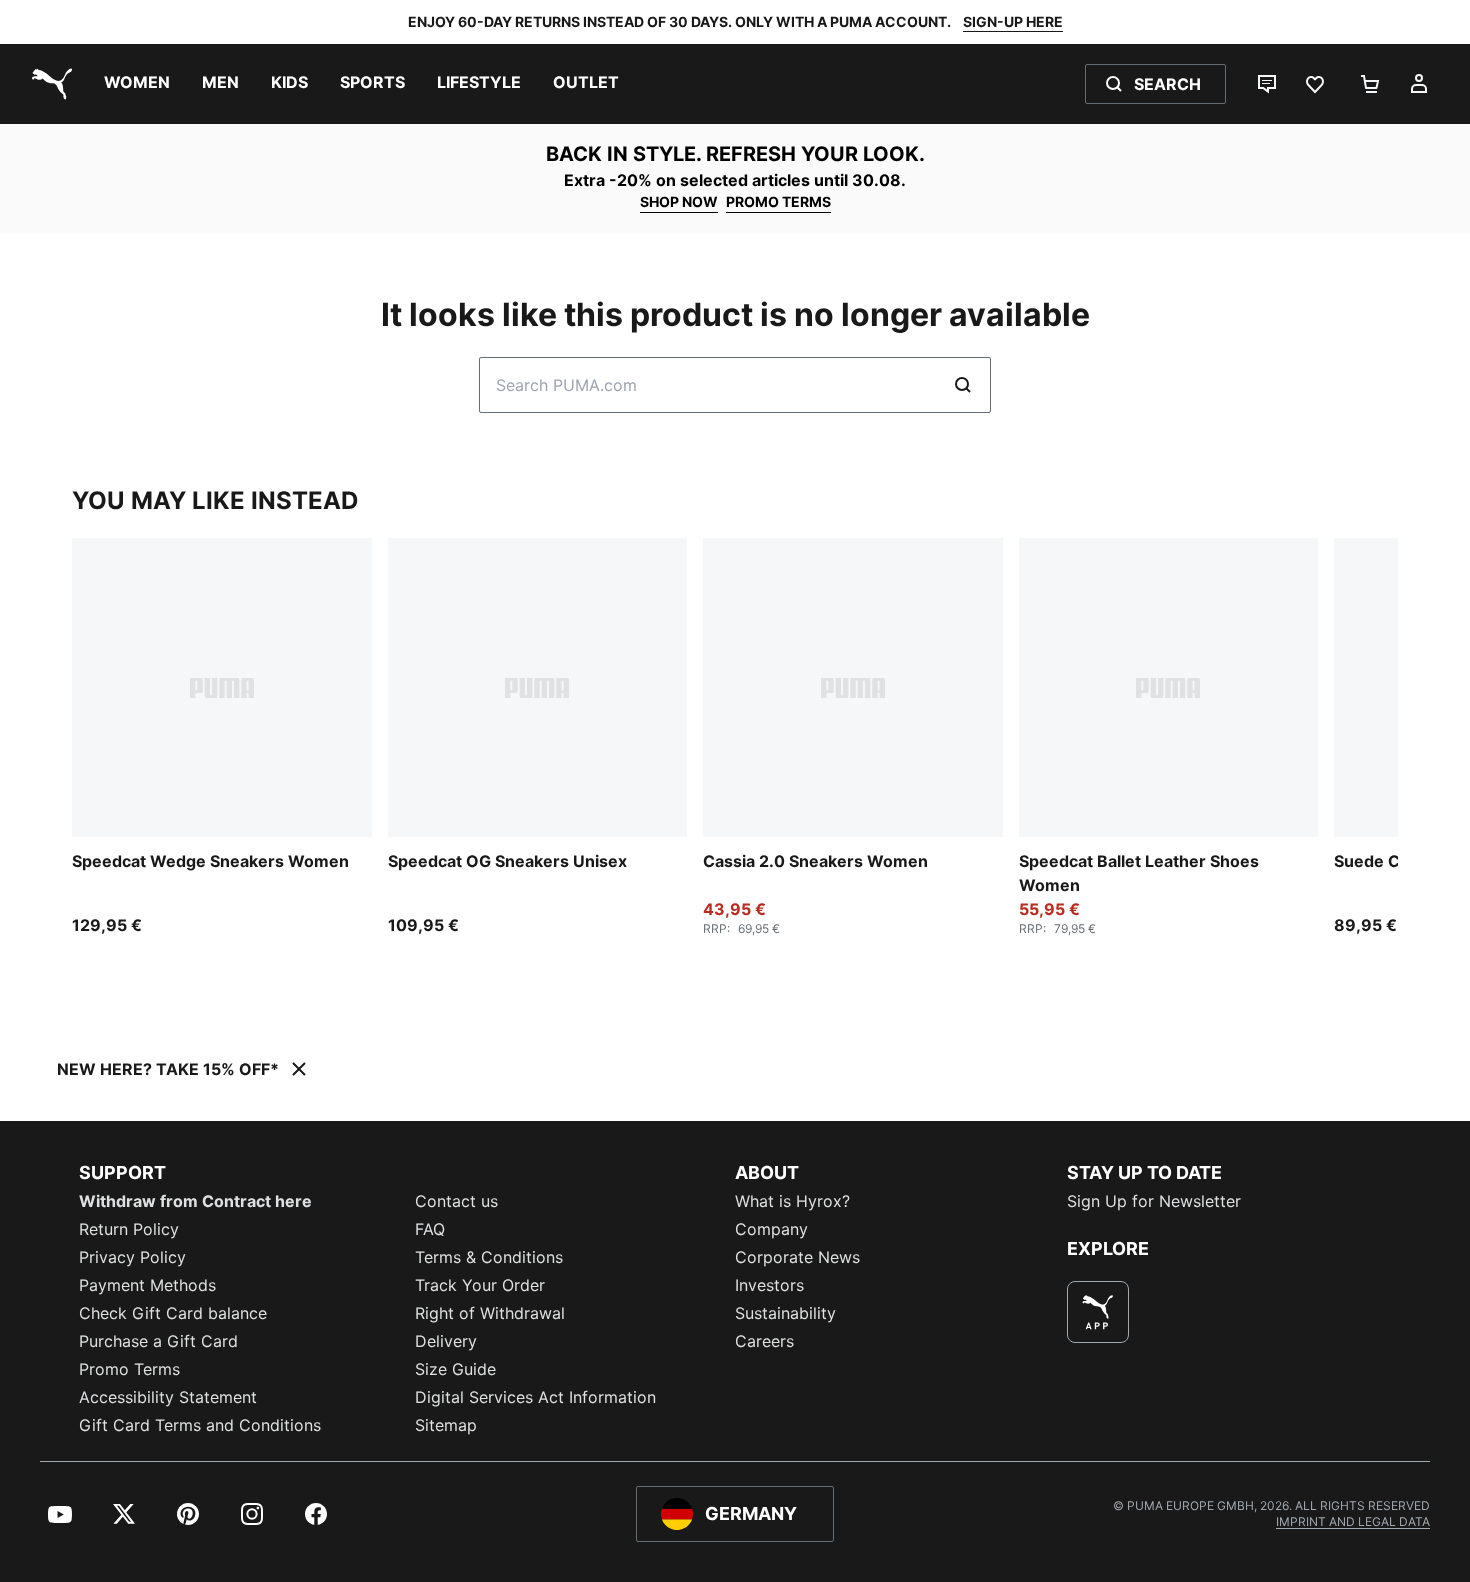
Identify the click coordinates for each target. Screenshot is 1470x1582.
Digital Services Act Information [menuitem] (535, 1397)
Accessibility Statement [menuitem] (168, 1397)
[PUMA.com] (48, 84)
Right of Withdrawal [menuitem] (490, 1313)
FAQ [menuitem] (430, 1229)
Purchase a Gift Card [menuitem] (158, 1341)
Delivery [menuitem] (446, 1341)
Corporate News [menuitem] (797, 1257)
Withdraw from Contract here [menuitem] (195, 1201)
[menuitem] (137, 84)
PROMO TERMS (778, 201)
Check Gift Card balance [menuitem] (173, 1313)
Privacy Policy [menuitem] (132, 1257)
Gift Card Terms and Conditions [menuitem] (200, 1425)
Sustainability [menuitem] (785, 1313)
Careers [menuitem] (764, 1341)
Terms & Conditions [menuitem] (489, 1257)
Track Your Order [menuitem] (480, 1285)
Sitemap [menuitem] (446, 1425)
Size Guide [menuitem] (455, 1369)
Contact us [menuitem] (456, 1201)
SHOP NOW (679, 201)
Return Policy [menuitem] (129, 1229)
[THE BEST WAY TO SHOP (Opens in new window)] (1098, 1312)
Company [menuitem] (771, 1229)
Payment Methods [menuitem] (147, 1285)
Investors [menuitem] (769, 1285)
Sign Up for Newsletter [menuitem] (1154, 1201)
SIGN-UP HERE (1013, 21)
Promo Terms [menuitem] (129, 1369)
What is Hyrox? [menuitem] (792, 1201)
